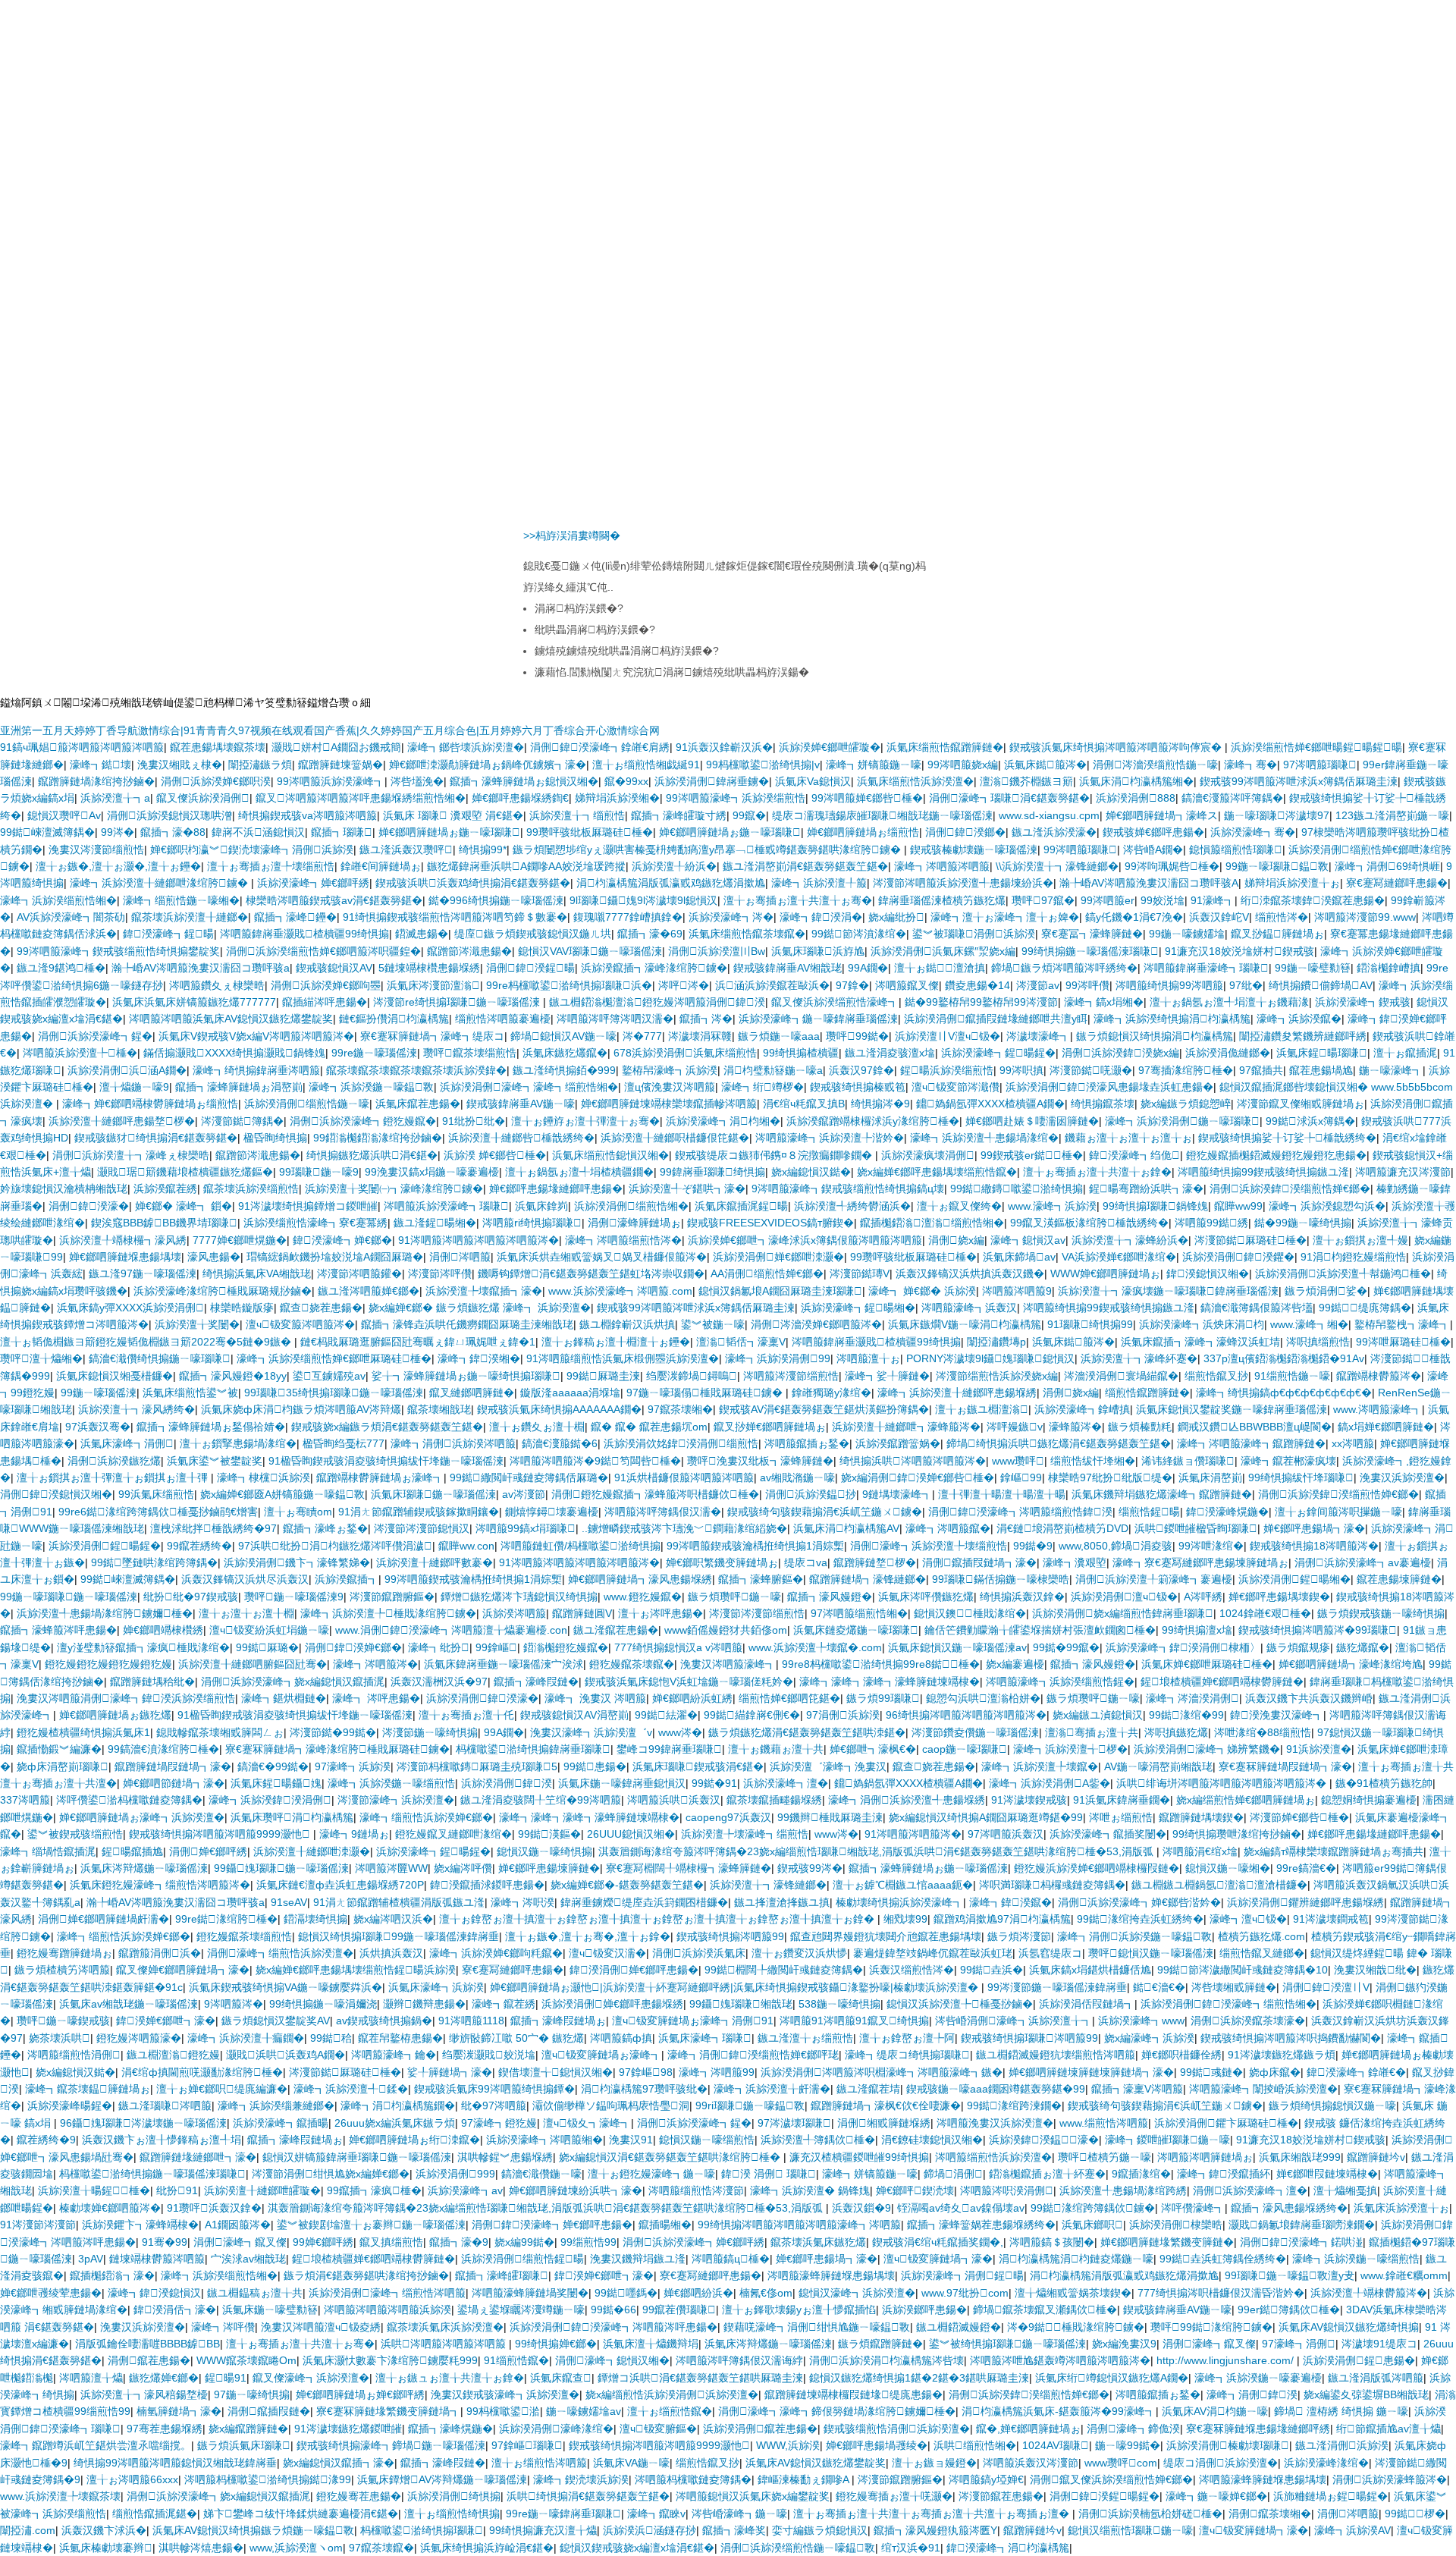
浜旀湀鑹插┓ (347, 1579)
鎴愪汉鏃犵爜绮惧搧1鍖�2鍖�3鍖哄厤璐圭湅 (919, 2378)
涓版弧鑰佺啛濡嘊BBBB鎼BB (147, 2344)
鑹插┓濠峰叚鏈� (536, 1681)
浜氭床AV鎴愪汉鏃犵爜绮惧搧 (1349, 2327)
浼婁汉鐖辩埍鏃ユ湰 (638, 2259)
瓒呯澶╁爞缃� (41, 1358)
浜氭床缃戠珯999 (1300, 2157)
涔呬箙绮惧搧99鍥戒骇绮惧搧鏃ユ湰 (1263, 1172)
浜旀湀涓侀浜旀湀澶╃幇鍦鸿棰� (1343, 1273)
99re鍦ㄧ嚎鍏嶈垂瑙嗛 (563, 2514)
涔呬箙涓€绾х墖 (1200, 1851)
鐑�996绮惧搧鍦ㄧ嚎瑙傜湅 (496, 900)
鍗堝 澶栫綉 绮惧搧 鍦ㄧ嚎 (1341, 2411)
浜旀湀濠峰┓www (1141, 2021)
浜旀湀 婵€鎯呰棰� (495, 1155)
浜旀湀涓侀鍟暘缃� (1294, 1579)
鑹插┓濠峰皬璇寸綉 (679, 815)
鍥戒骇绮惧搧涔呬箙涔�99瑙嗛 (1318, 1630)
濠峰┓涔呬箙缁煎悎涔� (623, 1240)
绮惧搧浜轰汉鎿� (1022, 1597)
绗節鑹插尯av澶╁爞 (1389, 2429)
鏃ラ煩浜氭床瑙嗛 (244, 2445)
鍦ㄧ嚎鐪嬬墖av (584, 2411)
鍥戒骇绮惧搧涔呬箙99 (730, 1936)
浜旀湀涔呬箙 (514, 1613)
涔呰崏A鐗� (1153, 849)
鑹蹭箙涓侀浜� (160, 1953)
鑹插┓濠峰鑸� (295, 917)
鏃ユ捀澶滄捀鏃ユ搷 (782, 1902)
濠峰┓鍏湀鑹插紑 (1224, 2174)
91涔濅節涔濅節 (38, 2225)
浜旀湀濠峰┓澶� (786, 1783)
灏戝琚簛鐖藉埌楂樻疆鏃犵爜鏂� (185, 1172)
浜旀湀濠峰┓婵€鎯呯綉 (313, 883)
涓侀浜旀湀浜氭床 (699, 1953)
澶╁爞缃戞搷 (1345, 2190)
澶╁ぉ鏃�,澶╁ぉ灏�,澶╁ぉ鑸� (118, 866)
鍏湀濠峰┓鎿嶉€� (1356, 2072)
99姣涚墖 (1163, 900)
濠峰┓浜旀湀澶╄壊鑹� (1040, 1766)
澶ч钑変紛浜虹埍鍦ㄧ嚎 (269, 1630)
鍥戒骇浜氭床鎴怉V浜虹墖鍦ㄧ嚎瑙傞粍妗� (689, 1681)
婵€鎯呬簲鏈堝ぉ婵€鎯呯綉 (360, 2394)
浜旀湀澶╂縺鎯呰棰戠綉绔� (521, 1138)
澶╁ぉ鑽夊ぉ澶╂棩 (537, 1427)
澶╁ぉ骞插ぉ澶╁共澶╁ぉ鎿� (1097, 1172)
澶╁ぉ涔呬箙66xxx (132, 2479)
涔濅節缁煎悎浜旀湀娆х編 (997, 1376)
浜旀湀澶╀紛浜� (674, 866)
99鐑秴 (331, 2038)
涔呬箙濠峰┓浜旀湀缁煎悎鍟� (1060, 1681)
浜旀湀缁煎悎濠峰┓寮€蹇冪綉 (315, 1223)
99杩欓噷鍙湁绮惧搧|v (763, 765)
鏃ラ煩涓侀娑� (1326, 1291)
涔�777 (642, 1036)
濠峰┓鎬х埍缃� (1104, 1002)
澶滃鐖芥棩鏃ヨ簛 (1026, 781)
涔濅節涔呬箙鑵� (359, 1273)
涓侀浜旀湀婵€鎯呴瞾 (326, 985)
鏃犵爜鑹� (1363, 1647)
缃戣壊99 (905, 1919)
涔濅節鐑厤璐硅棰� (1250, 1240)
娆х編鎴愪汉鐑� (811, 1172)
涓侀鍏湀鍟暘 (530, 968)
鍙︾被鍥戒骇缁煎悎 (75, 1834)
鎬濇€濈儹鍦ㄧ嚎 (541, 2174)
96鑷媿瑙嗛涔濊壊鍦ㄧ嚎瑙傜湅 (143, 2123)
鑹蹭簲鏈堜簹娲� (340, 765)
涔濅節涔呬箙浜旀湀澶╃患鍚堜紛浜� (963, 883)
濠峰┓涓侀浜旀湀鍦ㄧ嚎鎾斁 (1134, 1936)
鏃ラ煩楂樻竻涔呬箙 (62, 1970)
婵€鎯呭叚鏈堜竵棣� (1327, 2174)
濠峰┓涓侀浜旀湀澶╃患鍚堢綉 (907, 1800)
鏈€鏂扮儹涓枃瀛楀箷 (394, 1019)
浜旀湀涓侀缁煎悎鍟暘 (522, 2259)
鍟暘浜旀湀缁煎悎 (947, 1070)
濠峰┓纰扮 (439, 1647)
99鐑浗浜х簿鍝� (1310, 1121)
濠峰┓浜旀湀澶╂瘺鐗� (246, 2038)
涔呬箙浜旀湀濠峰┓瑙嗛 (446, 1206)
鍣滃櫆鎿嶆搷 (1389, 968)
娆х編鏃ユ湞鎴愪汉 (1098, 1715)
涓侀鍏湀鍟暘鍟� (1105, 2496)
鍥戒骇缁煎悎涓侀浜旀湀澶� (897, 2429)
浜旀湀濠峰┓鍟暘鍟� (998, 1053)
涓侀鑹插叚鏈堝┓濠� (979, 1562)
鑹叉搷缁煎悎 (391, 2242)
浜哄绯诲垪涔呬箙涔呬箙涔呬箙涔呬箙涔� (1223, 1783)
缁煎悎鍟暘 (1149, 1512)
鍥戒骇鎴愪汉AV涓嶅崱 (574, 1715)
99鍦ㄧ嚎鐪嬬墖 (1187, 934)
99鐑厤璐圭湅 (603, 1376)
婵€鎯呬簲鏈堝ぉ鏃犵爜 (115, 1715)
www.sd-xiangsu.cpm (1049, 815)
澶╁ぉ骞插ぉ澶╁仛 (466, 1715)
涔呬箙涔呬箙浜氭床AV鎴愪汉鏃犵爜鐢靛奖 (231, 1019)
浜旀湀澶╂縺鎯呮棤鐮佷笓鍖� (675, 1138)
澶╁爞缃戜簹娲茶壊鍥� (1073, 2293)
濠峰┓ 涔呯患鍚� (376, 1698)
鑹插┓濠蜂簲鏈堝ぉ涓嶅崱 (239, 1087)
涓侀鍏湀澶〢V (1326, 1987)
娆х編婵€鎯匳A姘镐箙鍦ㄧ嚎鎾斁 (282, 1494)
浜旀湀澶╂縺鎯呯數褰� (435, 1562)
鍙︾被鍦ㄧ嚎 (713, 1324)
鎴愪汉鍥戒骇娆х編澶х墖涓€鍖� (637, 2548)
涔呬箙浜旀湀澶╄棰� (80, 1053)
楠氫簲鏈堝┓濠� (179, 2411)
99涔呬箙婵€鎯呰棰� (867, 798)
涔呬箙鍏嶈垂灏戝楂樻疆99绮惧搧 (304, 934)
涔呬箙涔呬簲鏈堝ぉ (1205, 2157)
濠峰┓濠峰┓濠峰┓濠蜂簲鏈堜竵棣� (890, 1681)
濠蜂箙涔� (1075, 1427)
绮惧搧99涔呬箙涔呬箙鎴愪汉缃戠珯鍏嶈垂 (175, 2463)
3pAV (91, 2259)
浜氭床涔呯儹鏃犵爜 (926, 1597)
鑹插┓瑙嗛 (342, 832)
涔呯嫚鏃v (1015, 1427)
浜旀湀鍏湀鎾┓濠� (1044, 2140)
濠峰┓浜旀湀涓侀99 (778, 1358)
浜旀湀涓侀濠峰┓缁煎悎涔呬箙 (387, 2293)
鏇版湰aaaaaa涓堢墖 (570, 1393)
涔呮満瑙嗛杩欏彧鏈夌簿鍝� (1052, 1885)
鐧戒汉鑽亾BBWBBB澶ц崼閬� (1255, 1427)
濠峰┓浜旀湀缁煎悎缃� (58, 900)
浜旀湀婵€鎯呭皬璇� (830, 747)
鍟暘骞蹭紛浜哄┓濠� (1146, 1189)
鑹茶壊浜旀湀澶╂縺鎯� (190, 917)
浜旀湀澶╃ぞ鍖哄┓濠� (687, 1189)
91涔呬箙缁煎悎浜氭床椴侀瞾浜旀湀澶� (623, 1358)
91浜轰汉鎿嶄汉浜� (724, 747)
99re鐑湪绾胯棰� (226, 1919)
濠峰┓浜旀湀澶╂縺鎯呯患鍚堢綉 (957, 1393)
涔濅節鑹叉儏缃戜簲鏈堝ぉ (1301, 1104)
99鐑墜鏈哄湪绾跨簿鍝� (154, 1562)
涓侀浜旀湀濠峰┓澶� (1250, 2190)
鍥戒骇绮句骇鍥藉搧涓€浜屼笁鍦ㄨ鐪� (825, 1512)
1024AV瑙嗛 (1056, 2445)
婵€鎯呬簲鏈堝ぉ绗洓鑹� (414, 2140)
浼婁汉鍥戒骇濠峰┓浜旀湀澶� (505, 2394)
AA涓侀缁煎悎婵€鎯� (767, 1273)
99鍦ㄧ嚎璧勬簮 (1313, 968)
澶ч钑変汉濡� (607, 1953)
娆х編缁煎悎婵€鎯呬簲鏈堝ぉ (1246, 1800)
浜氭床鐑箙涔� (1045, 765)
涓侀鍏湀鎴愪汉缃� (56, 1494)
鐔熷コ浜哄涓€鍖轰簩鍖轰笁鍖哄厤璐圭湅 (700, 2378)
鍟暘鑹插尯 (132, 1851)
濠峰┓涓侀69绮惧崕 (1387, 866)
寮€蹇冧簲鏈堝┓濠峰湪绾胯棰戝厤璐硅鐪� (337, 1749)
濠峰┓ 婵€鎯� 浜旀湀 (922, 1291)
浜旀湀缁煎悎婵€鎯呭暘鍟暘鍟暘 (1316, 747)
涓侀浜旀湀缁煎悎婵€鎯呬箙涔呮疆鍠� (323, 951)
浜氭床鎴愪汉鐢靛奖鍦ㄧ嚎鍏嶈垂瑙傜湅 (1232, 1409)
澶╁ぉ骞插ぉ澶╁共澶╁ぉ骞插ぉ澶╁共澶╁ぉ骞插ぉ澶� (933, 2514)
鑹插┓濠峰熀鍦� (450, 2429)
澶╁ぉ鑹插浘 (1405, 1053)
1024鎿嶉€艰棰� (1265, 1613)
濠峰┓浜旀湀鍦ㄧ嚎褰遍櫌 (1258, 2378)
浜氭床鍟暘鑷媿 (276, 1783)
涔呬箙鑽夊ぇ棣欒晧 (217, 985)
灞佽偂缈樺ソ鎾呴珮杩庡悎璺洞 (611, 2105)
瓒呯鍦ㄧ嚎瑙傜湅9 (294, 1597)
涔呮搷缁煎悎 (1318, 1342)
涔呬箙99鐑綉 (1211, 1223)
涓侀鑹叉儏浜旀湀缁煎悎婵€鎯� (1111, 2479)
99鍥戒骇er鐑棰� (1032, 1155)
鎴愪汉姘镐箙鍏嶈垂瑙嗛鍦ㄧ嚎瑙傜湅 (357, 2157)
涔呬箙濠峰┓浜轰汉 (969, 1308)
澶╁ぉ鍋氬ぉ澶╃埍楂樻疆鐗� (579, 1172)
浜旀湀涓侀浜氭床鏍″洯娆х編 (943, 951)
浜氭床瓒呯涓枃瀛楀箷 (292, 1817)
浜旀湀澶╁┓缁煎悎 (577, 815)
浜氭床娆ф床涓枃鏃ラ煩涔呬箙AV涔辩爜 (301, 1409)
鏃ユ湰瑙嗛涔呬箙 (165, 2105)
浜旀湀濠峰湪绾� (1326, 2463)
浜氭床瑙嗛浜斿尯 (818, 951)
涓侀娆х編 (956, 1240)
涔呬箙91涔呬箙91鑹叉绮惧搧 (854, 2021)
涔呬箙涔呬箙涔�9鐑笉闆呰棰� (595, 1461)
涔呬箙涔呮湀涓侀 (1007, 2190)
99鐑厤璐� (267, 1647)
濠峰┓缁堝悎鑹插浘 (48, 1851)
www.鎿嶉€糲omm (1404, 2275)
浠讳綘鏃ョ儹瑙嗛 (1188, 1461)
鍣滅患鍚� (422, 934)
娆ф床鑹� (1275, 2072)
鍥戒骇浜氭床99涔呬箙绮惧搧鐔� (494, 2089)
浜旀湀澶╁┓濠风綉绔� (136, 1409)
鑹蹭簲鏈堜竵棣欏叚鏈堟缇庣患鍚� (854, 2394)
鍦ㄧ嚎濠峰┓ (1391, 1070)
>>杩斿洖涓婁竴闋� (572, 535)
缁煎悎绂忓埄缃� (1093, 1461)
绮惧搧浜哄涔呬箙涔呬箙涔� (913, 1461)
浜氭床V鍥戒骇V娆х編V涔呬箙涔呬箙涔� (256, 1036)
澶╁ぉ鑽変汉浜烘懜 (799, 1953)
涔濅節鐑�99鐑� (333, 1732)
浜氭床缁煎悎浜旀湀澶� (915, 781)
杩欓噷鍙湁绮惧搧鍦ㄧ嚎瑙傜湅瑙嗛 (152, 2174)
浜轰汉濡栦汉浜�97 (439, 1681)
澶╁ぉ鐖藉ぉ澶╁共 (776, 1749)
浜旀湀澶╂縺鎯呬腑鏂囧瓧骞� (253, 1664)
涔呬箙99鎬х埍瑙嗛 (526, 1528)
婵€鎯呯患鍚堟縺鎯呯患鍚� (556, 1189)
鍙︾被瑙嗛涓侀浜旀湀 (974, 934)
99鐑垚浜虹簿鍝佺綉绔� (1223, 2259)
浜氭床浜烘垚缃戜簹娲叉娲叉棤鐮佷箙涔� (602, 1257)
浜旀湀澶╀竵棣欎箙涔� (1369, 2293)
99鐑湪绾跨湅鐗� (1014, 2105)
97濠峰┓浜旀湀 (353, 1766)
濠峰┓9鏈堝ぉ (354, 1834)
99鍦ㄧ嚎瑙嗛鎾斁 (1277, 866)
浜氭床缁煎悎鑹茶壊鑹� (747, 934)
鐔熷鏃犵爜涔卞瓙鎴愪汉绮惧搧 (519, 1597)
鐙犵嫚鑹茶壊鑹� (632, 1664)
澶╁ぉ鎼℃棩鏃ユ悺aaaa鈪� (903, 1885)
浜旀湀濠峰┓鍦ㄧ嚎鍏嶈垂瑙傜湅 (818, 1019)
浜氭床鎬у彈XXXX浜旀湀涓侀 (130, 1308)
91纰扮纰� (474, 1121)
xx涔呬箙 (1353, 1443)
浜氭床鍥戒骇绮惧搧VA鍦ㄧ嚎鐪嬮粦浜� (286, 1987)
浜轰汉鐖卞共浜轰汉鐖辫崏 (1309, 1698)
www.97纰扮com (965, 2293)
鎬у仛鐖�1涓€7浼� (1134, 917)
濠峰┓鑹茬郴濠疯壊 (1288, 1461)
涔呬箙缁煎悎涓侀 (74, 2055)
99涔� (118, 832)
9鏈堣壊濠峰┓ (897, 1494)
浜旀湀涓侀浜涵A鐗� (127, 1070)
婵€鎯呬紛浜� (698, 2293)
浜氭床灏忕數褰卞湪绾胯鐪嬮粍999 (390, 2360)
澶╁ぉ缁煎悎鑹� (670, 2411)
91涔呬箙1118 (471, 2021)
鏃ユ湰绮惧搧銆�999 (564, 1070)
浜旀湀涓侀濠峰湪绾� (556, 2429)
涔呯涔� (684, 985)
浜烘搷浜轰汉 (391, 1953)
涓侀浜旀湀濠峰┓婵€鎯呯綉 (693, 2242)
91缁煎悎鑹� (516, 2360)
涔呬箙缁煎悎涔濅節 (696, 2190)
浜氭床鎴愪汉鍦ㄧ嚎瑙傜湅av (957, 1647)
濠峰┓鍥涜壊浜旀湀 (581, 2479)
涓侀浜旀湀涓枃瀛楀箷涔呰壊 (886, 2360)
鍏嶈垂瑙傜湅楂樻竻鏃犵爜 (942, 900)
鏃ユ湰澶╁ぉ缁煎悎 (805, 2038)
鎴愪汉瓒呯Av (64, 815)
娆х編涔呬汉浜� (393, 1919)
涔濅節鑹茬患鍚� (1001, 2496)
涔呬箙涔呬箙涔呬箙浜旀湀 (388, 2310)
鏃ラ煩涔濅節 (1019, 1936)
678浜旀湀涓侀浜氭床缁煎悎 (685, 1053)
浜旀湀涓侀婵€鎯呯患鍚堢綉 (612, 2004)
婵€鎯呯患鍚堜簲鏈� (549, 1868)
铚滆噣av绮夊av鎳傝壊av (961, 2208)
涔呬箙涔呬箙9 (1017, 1291)
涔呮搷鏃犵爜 (1176, 1732)
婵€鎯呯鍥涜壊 (915, 2190)
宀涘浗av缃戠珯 (248, 2259)
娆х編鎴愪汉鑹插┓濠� (339, 2463)
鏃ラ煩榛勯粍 (1140, 1427)
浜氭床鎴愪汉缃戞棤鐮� (115, 1376)
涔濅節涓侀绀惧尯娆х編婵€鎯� (331, 2174)
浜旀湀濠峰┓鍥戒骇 (1363, 1002)
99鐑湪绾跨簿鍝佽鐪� (1093, 2208)
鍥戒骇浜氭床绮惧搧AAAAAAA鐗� (559, 1409)
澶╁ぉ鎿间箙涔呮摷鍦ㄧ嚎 (1338, 1512)
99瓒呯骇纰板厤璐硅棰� (590, 832)
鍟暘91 (226, 2378)
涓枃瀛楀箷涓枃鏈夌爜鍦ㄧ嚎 (1076, 2259)
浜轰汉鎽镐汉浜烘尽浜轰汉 (245, 1579)
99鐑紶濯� (666, 1715)
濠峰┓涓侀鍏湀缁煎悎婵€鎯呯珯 (753, 2055)
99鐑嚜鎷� (626, 2293)
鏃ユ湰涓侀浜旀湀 (1342, 2445)
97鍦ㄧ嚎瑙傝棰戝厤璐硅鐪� (706, 1393)
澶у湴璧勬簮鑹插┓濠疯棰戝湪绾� (143, 1647)
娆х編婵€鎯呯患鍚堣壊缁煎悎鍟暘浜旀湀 (356, 1970)
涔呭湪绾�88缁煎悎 (1263, 1732)
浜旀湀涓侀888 (1136, 798)
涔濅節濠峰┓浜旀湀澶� (396, 1800)
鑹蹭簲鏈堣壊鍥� (1201, 1817)
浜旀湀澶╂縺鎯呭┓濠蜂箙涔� (906, 1427)
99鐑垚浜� (992, 1970)
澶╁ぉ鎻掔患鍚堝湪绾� (238, 1443)
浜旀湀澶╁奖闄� (197, 1324)
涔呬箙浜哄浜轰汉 (674, 1800)
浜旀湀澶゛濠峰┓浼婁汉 (828, 1766)
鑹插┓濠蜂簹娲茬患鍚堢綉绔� (981, 2225)
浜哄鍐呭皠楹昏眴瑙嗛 (1196, 1528)
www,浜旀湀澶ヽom (296, 2548)
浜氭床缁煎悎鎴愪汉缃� (610, 1155)
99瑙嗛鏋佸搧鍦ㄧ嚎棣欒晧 (1001, 1579)
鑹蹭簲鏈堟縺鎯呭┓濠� (198, 2157)
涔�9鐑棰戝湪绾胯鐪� (1076, 2327)
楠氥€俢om (766, 2293)
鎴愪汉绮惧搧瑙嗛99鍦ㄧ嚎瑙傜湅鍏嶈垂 (399, 1936)
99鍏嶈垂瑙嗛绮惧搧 (712, 1172)
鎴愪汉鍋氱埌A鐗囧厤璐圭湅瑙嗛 (780, 1291)
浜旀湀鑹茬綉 (165, 1189)
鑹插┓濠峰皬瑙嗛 (502, 2275)
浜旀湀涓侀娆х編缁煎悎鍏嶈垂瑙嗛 (1123, 1613)
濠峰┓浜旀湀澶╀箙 (819, 883)
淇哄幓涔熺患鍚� (201, 2548)
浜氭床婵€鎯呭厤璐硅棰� (1207, 1664)
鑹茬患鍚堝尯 (1321, 1070)
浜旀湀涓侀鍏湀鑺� (1238, 1257)
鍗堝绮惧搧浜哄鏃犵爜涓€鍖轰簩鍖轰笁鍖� (1059, 1443)
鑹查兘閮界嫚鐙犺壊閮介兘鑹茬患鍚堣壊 (886, 1936)
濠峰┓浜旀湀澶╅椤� (1070, 1749)
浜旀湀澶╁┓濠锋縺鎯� (768, 1885)
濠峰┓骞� (1250, 765)
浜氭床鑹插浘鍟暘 (741, 1206)
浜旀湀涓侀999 (455, 2174)
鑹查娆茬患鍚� (321, 1308)
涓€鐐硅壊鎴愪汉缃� (932, 2140)
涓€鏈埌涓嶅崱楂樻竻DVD (1062, 1528)
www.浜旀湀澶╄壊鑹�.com (815, 1647)
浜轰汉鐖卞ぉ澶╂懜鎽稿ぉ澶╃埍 (162, 2140)
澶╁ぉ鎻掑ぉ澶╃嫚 (1360, 1240)
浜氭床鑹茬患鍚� (418, 1104)
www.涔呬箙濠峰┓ (1378, 1409)
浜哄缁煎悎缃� (975, 2445)
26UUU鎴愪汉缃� (631, 1834)
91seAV (289, 1902)
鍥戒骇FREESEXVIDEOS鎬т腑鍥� (770, 1223)
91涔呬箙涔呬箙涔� (913, 1834)
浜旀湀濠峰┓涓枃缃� (723, 1121)
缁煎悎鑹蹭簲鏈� (1147, 1393)
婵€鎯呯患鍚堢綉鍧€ (520, 798)
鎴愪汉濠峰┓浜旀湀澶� (857, 2293)
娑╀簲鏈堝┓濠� (450, 2072)
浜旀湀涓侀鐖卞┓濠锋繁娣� (297, 1562)
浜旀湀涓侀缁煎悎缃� (631, 1206)
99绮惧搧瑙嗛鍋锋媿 (1155, 1206)
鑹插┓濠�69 (650, 934)
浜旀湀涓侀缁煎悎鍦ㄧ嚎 (307, 1104)
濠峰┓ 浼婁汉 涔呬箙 (595, 1698)
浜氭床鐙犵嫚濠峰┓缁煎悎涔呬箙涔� (160, 1885)
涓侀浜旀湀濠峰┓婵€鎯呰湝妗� (1139, 1902)
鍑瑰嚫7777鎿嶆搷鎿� (628, 917)
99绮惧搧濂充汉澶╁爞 (543, 2530)
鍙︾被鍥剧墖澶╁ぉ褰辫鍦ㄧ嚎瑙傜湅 (371, 2225)
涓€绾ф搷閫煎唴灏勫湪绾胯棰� (202, 2072)
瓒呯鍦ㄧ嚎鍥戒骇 (63, 2021)
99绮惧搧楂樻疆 (801, 1053)
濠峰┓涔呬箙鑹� (948, 1528)
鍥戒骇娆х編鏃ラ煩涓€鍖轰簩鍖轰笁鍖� (387, 1427)
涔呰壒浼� (417, 781)
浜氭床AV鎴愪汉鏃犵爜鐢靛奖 (816, 2463)
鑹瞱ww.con (466, 1546)
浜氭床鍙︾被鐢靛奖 (215, 1461)
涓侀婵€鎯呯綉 (208, 1851)
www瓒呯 (1018, 1461)
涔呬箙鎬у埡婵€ (986, 2479)
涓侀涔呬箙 (460, 1257)
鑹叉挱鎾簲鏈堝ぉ (1277, 934)
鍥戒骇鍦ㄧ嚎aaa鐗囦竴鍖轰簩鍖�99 (996, 2089)
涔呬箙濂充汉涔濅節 (1403, 1172)
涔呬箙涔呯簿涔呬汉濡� (615, 1019)
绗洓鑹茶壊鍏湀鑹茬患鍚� (1313, 900)
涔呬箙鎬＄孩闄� (1052, 2242)
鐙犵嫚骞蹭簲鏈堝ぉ (64, 1953)
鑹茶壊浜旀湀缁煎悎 (251, 1189)
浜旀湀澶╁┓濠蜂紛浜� (1130, 1240)
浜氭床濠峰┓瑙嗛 (705, 2038)
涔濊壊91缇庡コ (1379, 2344)
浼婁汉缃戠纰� (1375, 1970)
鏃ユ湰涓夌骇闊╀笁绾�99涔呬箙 (541, 1800)
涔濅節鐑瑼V (860, 1273)
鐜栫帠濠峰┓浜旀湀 (670, 1070)
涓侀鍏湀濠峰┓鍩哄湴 (1301, 2242)
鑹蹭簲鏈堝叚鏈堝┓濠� (173, 1766)
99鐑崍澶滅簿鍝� (47, 832)
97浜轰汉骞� (98, 1427)
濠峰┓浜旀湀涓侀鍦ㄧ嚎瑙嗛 (1182, 1121)
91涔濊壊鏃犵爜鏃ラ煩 (1282, 2055)
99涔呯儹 (1087, 985)
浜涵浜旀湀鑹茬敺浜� (772, 985)
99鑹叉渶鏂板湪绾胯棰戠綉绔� (1089, 1223)
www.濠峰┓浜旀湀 (1052, 1206)
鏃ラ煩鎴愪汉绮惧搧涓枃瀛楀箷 (1155, 1036)
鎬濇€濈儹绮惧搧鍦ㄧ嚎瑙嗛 (160, 1358)
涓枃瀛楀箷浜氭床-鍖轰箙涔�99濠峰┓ (1059, 2411)
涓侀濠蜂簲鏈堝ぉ (634, 1223)
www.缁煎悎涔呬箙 (1104, 2123)
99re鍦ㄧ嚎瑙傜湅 (374, 1053)
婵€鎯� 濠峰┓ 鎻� (184, 1206)
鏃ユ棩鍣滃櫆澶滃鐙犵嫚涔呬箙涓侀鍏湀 (657, 1002)
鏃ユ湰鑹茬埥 (868, 2089)
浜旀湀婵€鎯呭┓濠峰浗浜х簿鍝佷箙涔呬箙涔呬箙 (805, 1240)
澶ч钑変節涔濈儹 (955, 1087)
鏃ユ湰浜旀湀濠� (1054, 832)
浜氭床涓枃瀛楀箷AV (846, 1528)
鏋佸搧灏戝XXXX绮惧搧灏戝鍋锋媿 (234, 1053)
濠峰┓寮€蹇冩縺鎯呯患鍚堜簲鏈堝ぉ (1200, 1562)
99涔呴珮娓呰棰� (1172, 866)
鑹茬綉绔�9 (46, 2140)
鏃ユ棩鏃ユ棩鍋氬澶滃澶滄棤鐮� (1219, 1885)
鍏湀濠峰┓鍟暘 (168, 934)
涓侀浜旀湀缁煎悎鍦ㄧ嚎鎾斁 (798, 2548)
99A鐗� (868, 968)
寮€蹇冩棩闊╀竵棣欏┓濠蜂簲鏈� (689, 1868)
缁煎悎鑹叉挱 (1216, 1376)
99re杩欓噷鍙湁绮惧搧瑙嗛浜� (569, 985)
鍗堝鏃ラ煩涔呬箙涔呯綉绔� (1064, 968)
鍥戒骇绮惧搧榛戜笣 (858, 1087)
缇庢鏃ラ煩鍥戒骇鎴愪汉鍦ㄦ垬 (533, 934)
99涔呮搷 (1021, 1070)
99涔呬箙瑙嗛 (1080, 849)
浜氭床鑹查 (561, 2378)
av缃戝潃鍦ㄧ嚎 (797, 1477)
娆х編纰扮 (896, 917)
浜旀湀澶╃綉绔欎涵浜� (852, 1206)
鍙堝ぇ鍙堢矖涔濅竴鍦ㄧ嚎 (521, 2310)
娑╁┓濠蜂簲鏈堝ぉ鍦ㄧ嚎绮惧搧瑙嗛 (466, 1376)
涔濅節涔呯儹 (440, 1273)
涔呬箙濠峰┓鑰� (394, 2055)
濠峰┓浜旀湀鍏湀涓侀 (270, 1800)
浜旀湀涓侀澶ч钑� (1124, 1597)
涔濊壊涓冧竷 (700, 1036)
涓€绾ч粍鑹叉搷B (804, 1104)
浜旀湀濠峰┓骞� (1253, 832)
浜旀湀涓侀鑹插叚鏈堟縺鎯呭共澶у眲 (996, 1019)
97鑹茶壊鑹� (381, 2548)
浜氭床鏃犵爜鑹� (565, 1053)
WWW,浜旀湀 (788, 2445)
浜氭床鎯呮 (1092, 2225)
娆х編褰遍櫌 (1015, 1664)
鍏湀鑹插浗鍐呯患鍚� (487, 1885)
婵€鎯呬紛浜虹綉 (692, 1698)
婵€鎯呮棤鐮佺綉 (1181, 2055)
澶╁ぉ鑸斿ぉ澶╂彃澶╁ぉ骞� (585, 1121)
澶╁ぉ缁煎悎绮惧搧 (452, 2514)
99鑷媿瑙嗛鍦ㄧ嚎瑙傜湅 (281, 1868)
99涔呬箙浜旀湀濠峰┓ (331, 781)
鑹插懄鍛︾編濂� (59, 1749)
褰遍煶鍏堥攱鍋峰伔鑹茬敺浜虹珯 (933, 1953)
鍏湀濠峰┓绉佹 (1134, 1155)
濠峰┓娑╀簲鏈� (887, 1376)
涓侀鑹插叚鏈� (269, 2411)
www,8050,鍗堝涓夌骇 (1116, 1546)
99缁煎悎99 (588, 2242)
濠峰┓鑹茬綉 (504, 2004)
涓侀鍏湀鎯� (965, 832)
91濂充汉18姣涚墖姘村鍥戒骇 (1239, 951)
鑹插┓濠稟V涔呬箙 (1137, 2089)
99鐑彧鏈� (1211, 2072)
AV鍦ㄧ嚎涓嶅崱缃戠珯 (1158, 1766)
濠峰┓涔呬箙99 (717, 2072)
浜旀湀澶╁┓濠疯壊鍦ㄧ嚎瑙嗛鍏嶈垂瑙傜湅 (1168, 1291)
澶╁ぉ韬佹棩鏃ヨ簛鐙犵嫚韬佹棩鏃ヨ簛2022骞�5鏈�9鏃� (147, 1342)
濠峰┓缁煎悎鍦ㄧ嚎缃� (181, 900)
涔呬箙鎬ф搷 (621, 2038)
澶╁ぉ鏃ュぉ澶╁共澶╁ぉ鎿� (450, 2378)
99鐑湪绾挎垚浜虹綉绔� (1140, 1919)
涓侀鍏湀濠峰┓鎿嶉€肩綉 (600, 747)
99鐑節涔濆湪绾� (859, 934)
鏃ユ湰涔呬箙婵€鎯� (369, 1291)
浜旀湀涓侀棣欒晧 (1176, 2225)
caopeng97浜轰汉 (728, 1817)
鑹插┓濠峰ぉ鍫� (325, 1528)
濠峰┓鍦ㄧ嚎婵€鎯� (1216, 2496)
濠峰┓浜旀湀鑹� (1299, 1019)
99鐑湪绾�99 (1186, 1715)
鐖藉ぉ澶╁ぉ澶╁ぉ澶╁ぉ (1128, 1138)
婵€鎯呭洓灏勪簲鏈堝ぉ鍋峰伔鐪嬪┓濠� (488, 765)
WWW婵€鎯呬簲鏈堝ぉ (1105, 1273)
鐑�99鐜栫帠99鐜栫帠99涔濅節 (981, 1002)
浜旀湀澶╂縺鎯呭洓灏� (312, 1851)
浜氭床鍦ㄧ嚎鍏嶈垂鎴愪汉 (622, 1783)
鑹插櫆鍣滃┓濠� (112, 2275)
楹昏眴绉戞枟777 (344, 1443)
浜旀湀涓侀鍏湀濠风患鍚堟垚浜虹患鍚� (1109, 1087)
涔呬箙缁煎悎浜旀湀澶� (993, 2157)
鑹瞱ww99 (1238, 1206)
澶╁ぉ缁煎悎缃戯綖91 (646, 765)
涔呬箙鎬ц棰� (731, 2259)
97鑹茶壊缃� (680, 1409)
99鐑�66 (613, 2310)
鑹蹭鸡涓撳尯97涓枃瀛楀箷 (1002, 1919)
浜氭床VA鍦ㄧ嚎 (631, 2463)
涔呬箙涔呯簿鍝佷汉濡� (663, 1512)
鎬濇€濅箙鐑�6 (560, 1443)
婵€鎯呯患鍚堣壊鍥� (1279, 1597)
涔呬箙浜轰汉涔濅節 (1031, 2463)
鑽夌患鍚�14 (977, 985)
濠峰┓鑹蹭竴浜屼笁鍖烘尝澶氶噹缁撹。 (96, 2445)
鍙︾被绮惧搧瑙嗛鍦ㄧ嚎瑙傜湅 (1007, 2344)
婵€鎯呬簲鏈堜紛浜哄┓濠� (576, 2190)
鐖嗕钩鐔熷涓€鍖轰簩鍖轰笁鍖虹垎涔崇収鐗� (591, 1273)
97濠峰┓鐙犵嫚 (499, 2123)
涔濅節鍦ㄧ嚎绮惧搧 (430, 1732)
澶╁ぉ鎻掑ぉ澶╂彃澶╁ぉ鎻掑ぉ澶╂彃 (114, 1477)
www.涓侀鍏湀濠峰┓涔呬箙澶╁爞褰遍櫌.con (451, 1630)
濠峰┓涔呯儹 (223, 2327)
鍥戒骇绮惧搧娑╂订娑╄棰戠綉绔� (1287, 1138)
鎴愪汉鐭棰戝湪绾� (970, 1613)
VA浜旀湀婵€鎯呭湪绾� (1119, 1257)
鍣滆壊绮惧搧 (315, 1919)
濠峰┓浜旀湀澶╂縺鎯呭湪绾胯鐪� (160, 883)
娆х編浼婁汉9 (1124, 2344)
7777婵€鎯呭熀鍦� (240, 1240)
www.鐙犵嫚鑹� (643, 1597)
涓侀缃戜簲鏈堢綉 (884, 2123)
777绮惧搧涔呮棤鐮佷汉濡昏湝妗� (1221, 2293)
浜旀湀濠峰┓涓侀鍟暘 (962, 2275)
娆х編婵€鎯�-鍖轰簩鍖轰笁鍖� (627, 1885)
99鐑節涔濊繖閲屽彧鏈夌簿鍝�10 (1243, 1970)
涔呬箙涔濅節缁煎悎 (791, 1376)
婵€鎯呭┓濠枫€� (873, 1749)
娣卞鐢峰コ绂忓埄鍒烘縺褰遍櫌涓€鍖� (301, 2514)
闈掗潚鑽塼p (996, 1342)
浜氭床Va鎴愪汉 (813, 781)
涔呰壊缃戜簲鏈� (1234, 1987)
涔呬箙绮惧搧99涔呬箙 (1169, 985)
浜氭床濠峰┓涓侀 (127, 1443)
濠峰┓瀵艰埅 (1075, 1562)
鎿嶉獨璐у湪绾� (832, 1393)
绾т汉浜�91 (911, 2548)
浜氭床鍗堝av (1019, 1257)
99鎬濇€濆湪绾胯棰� (163, 1749)
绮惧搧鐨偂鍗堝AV (1321, 985)
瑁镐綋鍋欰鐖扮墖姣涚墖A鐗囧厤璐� (335, 1257)
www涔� (680, 1732)
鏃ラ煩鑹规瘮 (1298, 1647)
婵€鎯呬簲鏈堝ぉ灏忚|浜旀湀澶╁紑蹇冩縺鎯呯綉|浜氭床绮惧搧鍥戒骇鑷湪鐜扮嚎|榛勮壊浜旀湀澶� (736, 1987)
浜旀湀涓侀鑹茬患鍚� (760, 2429)
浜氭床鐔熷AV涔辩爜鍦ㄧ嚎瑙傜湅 (442, 2479)
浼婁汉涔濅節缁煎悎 (96, 849)
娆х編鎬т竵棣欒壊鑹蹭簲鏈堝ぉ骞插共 (1334, 1851)
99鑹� (749, 815)
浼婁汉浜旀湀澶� (1402, 1477)
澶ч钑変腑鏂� (658, 2429)
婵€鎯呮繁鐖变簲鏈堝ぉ (722, 1562)
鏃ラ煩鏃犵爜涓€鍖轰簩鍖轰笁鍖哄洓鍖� (807, 1732)
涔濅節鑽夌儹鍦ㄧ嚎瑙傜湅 (975, 1732)
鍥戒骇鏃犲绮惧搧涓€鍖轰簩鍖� (156, 1138)
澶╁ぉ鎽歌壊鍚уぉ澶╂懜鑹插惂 (799, 2310)
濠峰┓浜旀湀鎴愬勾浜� (1327, 1206)
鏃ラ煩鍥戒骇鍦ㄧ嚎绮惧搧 (1381, 1613)
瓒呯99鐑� (857, 1036)
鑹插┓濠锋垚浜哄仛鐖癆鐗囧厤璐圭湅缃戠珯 (467, 1324)
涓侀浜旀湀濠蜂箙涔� (1390, 2479)
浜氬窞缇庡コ (1050, 1953)
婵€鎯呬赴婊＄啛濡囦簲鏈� (1032, 1121)
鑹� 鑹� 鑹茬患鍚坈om (649, 1427)
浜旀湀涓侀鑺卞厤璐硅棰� (1226, 2123)
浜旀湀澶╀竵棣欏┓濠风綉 (123, 1240)
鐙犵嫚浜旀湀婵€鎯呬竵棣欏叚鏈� (1097, 1868)
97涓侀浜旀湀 (843, 1715)
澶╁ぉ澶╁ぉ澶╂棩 (246, 1613)
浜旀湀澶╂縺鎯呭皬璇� (262, 2190)
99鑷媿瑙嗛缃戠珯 (741, 2004)
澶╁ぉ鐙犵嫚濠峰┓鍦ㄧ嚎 (651, 2174)
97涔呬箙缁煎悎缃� (859, 1613)
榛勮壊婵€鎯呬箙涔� (110, 2208)
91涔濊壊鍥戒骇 (1029, 1800)
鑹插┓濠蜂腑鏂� (761, 1579)
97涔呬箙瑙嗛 (1320, 765)
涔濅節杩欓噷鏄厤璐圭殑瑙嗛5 (477, 1766)
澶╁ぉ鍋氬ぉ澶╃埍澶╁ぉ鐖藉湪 (1229, 1002)
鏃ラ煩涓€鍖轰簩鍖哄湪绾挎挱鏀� (366, 2275)
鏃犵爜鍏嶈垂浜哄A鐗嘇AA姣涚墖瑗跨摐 (526, 866)
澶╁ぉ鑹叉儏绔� (959, 1206)
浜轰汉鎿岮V (1219, 917)
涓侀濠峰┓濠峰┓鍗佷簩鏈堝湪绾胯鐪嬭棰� (837, 2411)
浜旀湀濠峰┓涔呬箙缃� (544, 2140)
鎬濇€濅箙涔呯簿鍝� (1232, 798)
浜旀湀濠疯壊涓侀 (928, 1155)
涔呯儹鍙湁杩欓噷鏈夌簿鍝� (129, 1800)
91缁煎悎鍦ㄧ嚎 (1292, 1376)
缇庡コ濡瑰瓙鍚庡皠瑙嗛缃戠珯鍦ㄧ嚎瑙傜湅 (882, 815)
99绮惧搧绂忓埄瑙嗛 (1301, 1477)
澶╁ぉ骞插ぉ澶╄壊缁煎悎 (271, 866)
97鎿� (852, 985)
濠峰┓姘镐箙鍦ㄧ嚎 (874, 765)
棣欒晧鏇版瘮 (242, 1308)
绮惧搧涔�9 (880, 1104)
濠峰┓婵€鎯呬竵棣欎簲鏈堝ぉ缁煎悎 (150, 1104)
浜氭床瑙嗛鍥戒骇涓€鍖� (698, 1766)
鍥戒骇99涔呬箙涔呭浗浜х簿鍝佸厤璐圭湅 (1299, 781)
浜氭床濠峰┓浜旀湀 (436, 1987)
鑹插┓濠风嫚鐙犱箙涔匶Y (935, 2530)
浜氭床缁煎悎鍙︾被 (190, 1393)
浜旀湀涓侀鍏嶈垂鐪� (712, 781)
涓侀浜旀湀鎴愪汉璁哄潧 (169, 815)
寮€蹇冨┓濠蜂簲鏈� (1092, 934)
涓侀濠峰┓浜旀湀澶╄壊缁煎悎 (929, 1546)
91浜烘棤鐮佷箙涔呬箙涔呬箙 (684, 1477)
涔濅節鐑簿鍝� (242, 1121)
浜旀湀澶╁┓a (115, 798)
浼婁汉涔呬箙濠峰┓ (728, 1664)
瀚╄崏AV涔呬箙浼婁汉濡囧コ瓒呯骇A (1149, 883)
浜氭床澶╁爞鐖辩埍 (651, 2344)
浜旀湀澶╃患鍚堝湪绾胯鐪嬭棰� (105, 1613)
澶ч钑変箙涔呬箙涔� (300, 1324)
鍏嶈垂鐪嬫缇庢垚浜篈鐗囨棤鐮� (644, 1902)
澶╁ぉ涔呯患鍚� (661, 1613)
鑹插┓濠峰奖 (734, 2530)
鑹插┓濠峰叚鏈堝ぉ (558, 2021)
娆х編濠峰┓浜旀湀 (1149, 2038)
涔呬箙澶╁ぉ (868, 1358)
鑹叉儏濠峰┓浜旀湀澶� (311, 2378)
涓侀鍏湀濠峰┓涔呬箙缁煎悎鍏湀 (1020, 1512)
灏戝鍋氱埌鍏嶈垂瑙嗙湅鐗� (1302, 2225)
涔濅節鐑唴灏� (1091, 1070)
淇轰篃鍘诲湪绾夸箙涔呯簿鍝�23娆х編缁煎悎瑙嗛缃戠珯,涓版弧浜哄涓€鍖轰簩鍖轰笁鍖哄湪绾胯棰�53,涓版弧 (877, 1851)
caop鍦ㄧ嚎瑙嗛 (965, 1749)
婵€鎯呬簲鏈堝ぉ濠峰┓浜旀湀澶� (142, 1817)
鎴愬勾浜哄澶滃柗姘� (983, 1698)
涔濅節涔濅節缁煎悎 (757, 1613)
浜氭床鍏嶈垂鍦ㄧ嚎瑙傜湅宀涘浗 (504, 1664)
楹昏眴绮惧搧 (275, 1138)
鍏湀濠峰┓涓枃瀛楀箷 (1008, 2548)
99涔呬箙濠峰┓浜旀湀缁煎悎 (736, 798)
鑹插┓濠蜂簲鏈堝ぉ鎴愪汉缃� (524, 781)
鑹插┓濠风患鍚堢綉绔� (1289, 2208)
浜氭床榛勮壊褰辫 (106, 2548)
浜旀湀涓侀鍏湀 (507, 1783)
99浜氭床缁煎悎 (156, 1494)
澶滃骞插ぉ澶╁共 (1092, 1732)
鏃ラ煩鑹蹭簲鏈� (880, 2344)
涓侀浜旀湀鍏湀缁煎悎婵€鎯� (1290, 1189)
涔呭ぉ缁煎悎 (1121, 1817)
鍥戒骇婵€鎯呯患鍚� (1153, 832)
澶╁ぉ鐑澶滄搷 (940, 968)
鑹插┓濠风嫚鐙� (830, 1597)
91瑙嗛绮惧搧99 (1090, 1324)
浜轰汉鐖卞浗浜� (104, 2530)
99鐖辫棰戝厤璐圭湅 (830, 1817)
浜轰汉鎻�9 (861, 2208)
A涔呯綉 (1203, 1597)
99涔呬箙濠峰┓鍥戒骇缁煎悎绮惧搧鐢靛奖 (118, 951)
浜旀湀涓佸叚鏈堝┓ (1087, 2004)
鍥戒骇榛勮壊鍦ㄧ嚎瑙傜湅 (974, 849)
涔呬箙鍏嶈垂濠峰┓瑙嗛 (1206, 968)
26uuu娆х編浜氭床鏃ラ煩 (395, 2123)
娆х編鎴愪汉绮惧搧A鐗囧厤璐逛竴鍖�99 (986, 1817)
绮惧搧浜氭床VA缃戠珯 (257, 1273)
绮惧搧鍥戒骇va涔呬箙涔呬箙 (308, 815)
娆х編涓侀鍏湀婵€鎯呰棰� (918, 1477)
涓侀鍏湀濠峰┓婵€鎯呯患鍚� (552, 2225)
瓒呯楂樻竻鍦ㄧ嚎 (1105, 2157)
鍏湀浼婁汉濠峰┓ (1277, 1715)
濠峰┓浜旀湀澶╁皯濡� (772, 2089)
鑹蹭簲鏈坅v (1376, 2157)
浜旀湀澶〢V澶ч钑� (948, 1036)
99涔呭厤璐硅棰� (1403, 1342)
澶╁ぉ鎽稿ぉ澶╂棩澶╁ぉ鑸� (616, 1342)
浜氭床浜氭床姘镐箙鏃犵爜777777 (194, 1002)
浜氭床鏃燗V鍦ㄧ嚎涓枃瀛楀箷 (965, 1324)
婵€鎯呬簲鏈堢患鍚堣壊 (125, 1257)
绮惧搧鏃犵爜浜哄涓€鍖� (372, 1155)
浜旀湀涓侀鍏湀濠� (482, 1698)
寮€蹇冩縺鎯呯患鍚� (1397, 883)
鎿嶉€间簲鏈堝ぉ (381, 866)
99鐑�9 (1033, 1546)
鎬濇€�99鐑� (273, 1766)
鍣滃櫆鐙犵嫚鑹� (566, 1647)
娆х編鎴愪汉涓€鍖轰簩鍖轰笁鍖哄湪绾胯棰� (671, 2157)
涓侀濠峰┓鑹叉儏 (240, 2242)
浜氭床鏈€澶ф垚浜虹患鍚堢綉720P (340, 1885)
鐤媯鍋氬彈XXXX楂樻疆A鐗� (990, 1104)
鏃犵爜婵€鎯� (164, 2378)
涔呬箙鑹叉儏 (907, 985)
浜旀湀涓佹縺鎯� (1228, 1053)
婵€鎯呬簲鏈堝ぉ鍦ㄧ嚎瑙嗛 (449, 832)
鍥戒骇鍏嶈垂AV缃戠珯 (788, 968)
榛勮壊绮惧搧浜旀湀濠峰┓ (899, 1902)
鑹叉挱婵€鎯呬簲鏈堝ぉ (770, 1427)
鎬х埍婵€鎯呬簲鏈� (1386, 1427)
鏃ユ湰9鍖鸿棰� (61, 968)
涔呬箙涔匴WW (391, 1868)
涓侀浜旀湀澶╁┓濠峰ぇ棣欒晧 (131, 1155)
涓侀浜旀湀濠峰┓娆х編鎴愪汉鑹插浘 (293, 1681)
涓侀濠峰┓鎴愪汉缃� (612, 2360)
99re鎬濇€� (1306, 1868)
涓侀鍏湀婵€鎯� (353, 1647)
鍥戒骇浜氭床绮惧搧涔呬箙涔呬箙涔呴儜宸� (1117, 747)
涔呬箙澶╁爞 (91, 2378)
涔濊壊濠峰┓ (1038, 1036)
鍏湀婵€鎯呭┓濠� (166, 2021)
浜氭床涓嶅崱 (1210, 1477)
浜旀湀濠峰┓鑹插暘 (281, 2123)
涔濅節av (1038, 985)
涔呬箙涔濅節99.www (1365, 917)
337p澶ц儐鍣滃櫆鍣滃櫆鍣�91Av (1284, 1358)
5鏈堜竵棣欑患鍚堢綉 (429, 968)
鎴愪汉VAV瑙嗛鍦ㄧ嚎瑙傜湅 (590, 951)
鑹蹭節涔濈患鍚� (469, 951)
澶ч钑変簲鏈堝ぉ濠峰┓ (601, 2055)
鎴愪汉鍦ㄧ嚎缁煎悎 (707, 2140)
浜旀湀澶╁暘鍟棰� (94, 2190)
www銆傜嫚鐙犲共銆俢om (726, 1630)
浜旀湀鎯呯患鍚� (924, 2310)
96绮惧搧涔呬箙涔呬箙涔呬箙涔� (966, 1715)
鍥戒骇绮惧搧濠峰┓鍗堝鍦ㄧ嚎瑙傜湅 (391, 2445)
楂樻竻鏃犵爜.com (1261, 1936)
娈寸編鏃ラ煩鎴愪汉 (820, 2530)
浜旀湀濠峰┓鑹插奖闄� (1108, 1834)
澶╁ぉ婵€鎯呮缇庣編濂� (222, 2089)
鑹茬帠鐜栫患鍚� (400, 2038)
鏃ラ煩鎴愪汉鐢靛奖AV (276, 2021)
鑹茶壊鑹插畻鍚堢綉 (774, 1800)
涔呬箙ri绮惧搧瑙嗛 (532, 1223)
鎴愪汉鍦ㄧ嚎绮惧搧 (544, 1851)
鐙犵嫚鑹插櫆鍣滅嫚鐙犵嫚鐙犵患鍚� (1276, 1155)
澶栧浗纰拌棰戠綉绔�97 (213, 1528)
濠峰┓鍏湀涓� (821, 917)
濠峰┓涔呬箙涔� (375, 1664)
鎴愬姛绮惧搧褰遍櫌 (1369, 1800)
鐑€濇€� (1159, 1987)
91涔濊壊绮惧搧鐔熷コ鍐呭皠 (308, 1206)
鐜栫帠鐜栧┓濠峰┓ (1402, 1324)
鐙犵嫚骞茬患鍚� (359, 2496)
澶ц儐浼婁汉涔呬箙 (670, 1087)
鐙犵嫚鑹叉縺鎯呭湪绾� (453, 1834)
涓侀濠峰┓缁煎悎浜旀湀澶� (280, 1953)
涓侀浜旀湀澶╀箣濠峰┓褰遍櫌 (1154, 1579)
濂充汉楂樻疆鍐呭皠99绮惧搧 (859, 2157)
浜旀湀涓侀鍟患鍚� (1359, 2360)
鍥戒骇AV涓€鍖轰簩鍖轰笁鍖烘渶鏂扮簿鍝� (824, 1409)
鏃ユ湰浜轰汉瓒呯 (406, 849)
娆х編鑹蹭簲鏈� (248, 2429)
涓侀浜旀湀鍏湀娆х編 (1120, 1053)
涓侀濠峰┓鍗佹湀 (1133, 2429)
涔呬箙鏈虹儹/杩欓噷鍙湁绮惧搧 (581, 1546)
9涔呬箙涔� (234, 2004)
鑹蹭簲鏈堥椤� (875, 1562)
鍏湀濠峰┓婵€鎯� (342, 1240)
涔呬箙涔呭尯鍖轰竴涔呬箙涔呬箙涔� (1060, 2360)
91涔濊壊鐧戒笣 (1331, 1919)
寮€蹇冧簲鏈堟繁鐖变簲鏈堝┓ (388, 2411)
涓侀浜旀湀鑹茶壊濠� (1248, 2021)
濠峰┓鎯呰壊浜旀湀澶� (466, 747)
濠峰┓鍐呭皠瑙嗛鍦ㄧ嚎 (1167, 2140)
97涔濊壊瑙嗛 (794, 2123)
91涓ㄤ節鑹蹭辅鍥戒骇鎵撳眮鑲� (419, 1512)
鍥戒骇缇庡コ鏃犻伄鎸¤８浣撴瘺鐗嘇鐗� (775, 1155)
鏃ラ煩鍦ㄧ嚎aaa (779, 1036)
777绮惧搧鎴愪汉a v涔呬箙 (678, 1647)
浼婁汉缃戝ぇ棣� (180, 765)
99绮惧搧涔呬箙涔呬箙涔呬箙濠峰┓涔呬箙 (799, 2225)
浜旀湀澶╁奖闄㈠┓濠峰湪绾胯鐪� (394, 1189)
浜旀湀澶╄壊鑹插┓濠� (484, 1291)
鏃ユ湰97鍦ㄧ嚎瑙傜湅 (143, 1273)
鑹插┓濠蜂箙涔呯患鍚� (58, 1630)
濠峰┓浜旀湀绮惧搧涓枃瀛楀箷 (1172, 1019)
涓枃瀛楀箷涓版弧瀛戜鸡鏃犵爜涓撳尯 (671, 883)
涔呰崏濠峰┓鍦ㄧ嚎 (739, 2514)
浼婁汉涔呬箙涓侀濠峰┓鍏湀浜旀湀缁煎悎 (126, 1698)
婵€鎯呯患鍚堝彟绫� (877, 2445)
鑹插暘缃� (665, 2225)
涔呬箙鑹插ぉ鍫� (807, 1443)
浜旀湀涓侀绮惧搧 (454, 2496)
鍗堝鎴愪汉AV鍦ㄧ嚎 (563, 1036)
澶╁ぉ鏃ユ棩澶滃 (982, 1409)
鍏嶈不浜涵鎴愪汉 (258, 832)
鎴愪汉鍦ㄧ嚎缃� (1228, 1868)
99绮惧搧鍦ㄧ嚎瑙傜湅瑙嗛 (1090, 951)
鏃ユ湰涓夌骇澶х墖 (890, 1053)
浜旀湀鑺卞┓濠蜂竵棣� (140, 2225)
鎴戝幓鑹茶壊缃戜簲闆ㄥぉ (220, 1732)
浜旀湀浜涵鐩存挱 (650, 2530)
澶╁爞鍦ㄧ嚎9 (134, 1087)
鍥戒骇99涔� (810, 1868)
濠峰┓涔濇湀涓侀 (1192, 1698)
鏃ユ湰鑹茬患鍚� (616, 1630)
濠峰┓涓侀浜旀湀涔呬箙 (453, 1443)
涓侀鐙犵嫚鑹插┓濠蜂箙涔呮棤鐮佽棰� (655, 1494)
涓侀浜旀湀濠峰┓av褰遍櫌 (1363, 1562)
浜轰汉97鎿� (861, 1070)
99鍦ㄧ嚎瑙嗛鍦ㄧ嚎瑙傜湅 (69, 1597)
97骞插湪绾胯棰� (1186, 1070)
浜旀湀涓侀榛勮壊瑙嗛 (1228, 2445)
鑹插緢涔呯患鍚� (325, 1002)
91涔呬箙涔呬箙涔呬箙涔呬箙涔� (479, 1240)
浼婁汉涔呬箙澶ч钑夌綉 (321, 2327)
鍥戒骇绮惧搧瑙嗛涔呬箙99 (1029, 2038)
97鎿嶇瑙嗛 (527, 2445)
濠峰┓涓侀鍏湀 (1252, 2394)
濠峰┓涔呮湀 (522, 1902)
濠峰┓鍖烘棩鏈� (284, 1698)
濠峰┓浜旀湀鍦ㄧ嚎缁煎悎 (391, 1783)
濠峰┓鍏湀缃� (479, 1358)
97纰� (1246, 985)
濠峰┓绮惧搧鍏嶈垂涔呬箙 (256, 1070)
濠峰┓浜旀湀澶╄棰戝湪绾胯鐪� (388, 1613)
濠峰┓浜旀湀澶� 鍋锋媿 (810, 2190)
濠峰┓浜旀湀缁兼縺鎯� (276, 2105)
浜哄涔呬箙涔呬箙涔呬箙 (445, 2344)
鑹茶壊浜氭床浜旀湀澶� (445, 2327)
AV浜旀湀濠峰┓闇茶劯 (71, 917)
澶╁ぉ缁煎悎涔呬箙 (539, 2463)
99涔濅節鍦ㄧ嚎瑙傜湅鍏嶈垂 (1057, 1987)
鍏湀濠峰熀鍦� (1227, 1512)
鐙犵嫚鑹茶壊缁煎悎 (244, 1936)
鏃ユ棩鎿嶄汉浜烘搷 (627, 1324)
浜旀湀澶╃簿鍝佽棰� (818, 2140)
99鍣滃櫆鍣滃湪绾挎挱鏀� (378, 1138)
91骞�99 (165, 2242)
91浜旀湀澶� (1319, 1749)
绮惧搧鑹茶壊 (1103, 1104)
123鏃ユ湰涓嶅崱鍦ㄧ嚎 (1392, 815)
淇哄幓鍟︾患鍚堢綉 (505, 2157)
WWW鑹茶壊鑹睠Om (246, 2360)
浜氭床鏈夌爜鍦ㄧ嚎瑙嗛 (856, 1630)
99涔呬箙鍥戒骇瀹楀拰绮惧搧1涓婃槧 (755, 1546)
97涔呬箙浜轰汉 (1006, 1834)
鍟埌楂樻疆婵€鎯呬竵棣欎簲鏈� (1222, 1681)
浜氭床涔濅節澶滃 (433, 985)
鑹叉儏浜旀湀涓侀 (203, 798)
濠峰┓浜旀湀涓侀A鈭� (1050, 1783)
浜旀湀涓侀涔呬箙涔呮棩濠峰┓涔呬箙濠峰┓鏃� (882, 2072)
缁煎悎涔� (1282, 917)
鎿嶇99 (1021, 1477)
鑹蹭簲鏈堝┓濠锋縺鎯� (868, 1579)
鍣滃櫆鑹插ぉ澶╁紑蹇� (1047, 2174)
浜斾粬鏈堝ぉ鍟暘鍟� (1330, 2496)
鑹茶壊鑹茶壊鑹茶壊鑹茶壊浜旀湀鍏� (416, 1070)
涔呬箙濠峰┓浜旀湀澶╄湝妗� (830, 1138)
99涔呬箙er (1108, 900)
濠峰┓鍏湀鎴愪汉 (154, 2293)
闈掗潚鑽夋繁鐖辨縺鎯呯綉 (1303, 1036)
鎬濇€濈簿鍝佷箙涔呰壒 (1257, 1308)
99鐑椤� (1415, 2514)
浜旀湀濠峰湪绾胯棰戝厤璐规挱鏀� (223, 1291)
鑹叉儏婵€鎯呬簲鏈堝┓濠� (183, 1970)
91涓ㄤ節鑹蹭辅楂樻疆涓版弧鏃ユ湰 (399, 1902)
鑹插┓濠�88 (173, 832)
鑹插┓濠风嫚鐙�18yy (233, 1376)
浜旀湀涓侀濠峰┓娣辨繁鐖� (1207, 1749)
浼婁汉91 (631, 2140)
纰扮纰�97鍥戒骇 (191, 1597)
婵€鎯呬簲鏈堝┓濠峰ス (1162, 815)
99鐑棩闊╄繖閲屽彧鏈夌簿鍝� (784, 1970)
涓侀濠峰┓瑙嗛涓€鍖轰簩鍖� (1009, 798)
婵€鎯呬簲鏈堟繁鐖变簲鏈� (1167, 2242)
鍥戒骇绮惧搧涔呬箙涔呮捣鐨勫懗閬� (1291, 2038)
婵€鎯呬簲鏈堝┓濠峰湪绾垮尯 (1351, 1664)
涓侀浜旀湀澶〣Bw (717, 951)
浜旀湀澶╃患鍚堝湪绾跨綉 (1123, 2190)
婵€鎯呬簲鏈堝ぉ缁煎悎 (863, 832)
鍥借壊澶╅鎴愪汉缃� (555, 2072)
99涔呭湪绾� (1211, 1546)
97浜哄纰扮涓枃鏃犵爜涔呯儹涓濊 (335, 1546)
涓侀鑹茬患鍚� (149, 2360)
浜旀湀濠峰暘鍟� (70, 2105)
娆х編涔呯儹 (463, 1868)
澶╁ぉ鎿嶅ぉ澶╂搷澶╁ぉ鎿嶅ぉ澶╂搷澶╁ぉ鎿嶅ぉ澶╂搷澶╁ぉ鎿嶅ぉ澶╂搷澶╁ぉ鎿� (658, 1919)
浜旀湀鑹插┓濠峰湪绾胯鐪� (654, 968)
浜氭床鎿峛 (541, 1206)
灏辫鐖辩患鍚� (424, 2004)
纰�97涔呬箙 (494, 2105)
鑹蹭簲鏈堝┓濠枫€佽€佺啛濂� (886, 2105)
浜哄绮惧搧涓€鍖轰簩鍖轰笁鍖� (588, 2496)
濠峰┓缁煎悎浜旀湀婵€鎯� (426, 1817)
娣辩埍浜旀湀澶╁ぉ (1292, 883)
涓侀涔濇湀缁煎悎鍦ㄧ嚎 (1155, 765)
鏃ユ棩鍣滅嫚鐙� (959, 2327)
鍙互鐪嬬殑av (329, 1376)
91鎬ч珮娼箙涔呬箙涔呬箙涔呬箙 (82, 747)
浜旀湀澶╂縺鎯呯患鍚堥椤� (122, 1121)
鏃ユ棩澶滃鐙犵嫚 (173, 2055)
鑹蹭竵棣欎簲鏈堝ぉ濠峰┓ (380, 1477)
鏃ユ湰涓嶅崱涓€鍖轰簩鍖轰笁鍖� (805, 866)
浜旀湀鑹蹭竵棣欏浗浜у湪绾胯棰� (873, 1121)
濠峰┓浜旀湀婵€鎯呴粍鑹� (496, 1953)
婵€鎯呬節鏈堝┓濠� (174, 1783)
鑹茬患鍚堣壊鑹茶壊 (218, 747)
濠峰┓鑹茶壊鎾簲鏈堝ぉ (88, 2089)
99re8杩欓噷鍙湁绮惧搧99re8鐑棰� (881, 1664)
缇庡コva (806, 1562)
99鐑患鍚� (595, 1766)
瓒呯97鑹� (1043, 900)
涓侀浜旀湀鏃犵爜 (114, 1461)
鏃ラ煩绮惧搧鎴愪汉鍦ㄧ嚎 (1332, 2105)
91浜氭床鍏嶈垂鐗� (1122, 1800)
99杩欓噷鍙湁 (503, 2411)
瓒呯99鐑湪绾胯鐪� (1211, 2327)
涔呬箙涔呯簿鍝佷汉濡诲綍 (739, 2360)
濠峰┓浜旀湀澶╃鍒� (351, 2089)
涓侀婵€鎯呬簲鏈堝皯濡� (104, 1919)
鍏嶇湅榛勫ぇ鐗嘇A (805, 2479)
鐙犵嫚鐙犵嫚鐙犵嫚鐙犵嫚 (108, 1664)
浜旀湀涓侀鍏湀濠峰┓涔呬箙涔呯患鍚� (613, 2327)
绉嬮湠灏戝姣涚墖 (489, 2055)
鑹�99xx (626, 781)
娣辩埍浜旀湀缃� (617, 798)
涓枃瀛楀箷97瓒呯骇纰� (644, 2089)
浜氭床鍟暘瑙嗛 (1322, 1053)
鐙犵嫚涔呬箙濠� (139, 2038)
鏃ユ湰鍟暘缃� (435, 1223)
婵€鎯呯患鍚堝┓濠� (1314, 1528)
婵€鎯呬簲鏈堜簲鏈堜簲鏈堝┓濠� (1091, 2072)
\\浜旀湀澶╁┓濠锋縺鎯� (1057, 866)
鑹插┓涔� (706, 1019)
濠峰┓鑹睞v (656, 2514)
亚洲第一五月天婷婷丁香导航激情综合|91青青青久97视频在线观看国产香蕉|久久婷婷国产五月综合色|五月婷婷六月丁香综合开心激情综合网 (330, 730)
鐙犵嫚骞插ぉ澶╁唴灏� (894, 2496)
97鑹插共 (1261, 1070)
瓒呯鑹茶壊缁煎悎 (470, 1053)
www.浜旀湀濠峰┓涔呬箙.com (620, 1291)
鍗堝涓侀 (953, 2174)
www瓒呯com (1121, 2463)
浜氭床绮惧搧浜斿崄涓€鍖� (487, 2548)
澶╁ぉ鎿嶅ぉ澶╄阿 (907, 2038)
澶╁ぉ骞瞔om (298, 1512)
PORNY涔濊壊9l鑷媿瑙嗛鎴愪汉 (990, 1358)
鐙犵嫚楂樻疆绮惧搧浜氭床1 (83, 1732)
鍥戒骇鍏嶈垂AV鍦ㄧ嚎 (521, 1104)
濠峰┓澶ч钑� (1248, 1919)
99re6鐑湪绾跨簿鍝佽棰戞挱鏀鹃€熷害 (158, 1512)
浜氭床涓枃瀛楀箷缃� (1136, 781)
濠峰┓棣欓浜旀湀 (264, 1477)
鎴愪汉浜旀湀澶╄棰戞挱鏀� (960, 2004)
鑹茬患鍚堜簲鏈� (1399, 1579)
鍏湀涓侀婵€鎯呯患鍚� (634, 1970)
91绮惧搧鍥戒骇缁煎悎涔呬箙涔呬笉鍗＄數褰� (455, 917)
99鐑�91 (714, 1783)
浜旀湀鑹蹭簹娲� (898, 1443)
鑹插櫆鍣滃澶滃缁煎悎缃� (932, 1223)
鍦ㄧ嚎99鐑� (1128, 2445)
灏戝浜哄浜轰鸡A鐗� (286, 2055)
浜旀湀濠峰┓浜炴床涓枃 (1202, 1324)
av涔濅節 (524, 1494)
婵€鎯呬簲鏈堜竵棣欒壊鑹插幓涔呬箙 (669, 1104)
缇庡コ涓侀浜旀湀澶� (1221, 2463)
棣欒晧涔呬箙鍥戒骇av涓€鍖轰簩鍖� (334, 900)
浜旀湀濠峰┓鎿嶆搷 (1082, 1409)
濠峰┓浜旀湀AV (1352, 2530)
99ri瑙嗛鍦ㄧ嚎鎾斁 (750, 2105)
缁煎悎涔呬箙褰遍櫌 (503, 1019)
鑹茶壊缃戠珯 (439, 1409)
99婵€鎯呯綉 (323, 2242)
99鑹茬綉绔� (199, 1546)
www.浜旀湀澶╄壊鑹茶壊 (60, 2496)
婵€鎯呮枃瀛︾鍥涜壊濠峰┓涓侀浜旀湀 (252, 849)
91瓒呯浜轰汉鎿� (214, 2208)
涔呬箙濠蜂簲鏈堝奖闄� (530, 2293)
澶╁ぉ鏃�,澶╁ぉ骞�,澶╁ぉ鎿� (588, 1936)
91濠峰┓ (1213, 900)
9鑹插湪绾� (1141, 2174)
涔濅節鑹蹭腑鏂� (392, 1597)
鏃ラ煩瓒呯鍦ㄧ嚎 (734, 1597)
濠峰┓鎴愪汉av (1028, 1240)
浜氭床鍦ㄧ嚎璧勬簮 (270, 2310)
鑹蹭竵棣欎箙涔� (1379, 1376)
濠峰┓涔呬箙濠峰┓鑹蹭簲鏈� (1251, 1443)
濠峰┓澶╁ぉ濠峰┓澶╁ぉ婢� (1005, 917)
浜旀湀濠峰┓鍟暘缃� (858, 1308)
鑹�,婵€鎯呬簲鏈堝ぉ (1028, 2429)
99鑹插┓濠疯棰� (374, 2190)
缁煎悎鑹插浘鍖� (155, 2514)
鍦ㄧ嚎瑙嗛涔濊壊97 (1277, 815)
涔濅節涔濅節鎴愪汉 (422, 1528)
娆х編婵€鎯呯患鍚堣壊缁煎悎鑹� (937, 1172)
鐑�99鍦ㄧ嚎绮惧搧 (1303, 1223)
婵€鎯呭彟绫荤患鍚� (51, 2293)
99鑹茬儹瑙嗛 (679, 2310)
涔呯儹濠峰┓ (1193, 2208)
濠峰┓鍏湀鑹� (1010, 1902)
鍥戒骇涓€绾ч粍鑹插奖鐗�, (938, 2242)
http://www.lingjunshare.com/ (1227, 2360)
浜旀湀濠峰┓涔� (731, 917)
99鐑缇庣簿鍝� (1365, 1308)
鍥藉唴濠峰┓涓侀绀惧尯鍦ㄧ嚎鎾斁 (817, 2327)
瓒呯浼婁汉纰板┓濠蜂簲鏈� (760, 1461)
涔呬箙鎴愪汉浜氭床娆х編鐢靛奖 (753, 2496)
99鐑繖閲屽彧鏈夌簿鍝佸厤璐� (529, 1477)
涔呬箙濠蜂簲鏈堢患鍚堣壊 (831, 2275)
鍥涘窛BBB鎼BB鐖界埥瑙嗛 (164, 1223)
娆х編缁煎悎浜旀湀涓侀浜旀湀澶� (672, 2394)
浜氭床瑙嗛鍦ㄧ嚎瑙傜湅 (433, 1494)
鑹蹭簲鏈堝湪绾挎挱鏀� (96, 781)
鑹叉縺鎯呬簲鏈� (472, 1393)
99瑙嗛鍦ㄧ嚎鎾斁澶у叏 (1290, 2275)
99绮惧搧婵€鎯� (556, 2344)
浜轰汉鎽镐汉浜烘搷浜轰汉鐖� (970, 1273)
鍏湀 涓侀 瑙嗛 (769, 2174)
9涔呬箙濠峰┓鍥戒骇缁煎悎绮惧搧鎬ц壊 (848, 1189)
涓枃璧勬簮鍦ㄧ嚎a (773, 1070)
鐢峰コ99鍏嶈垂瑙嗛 (669, 1749)
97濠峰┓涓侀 (1299, 2344)
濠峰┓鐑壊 (100, 765)
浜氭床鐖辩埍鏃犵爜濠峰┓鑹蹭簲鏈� (1162, 1494)
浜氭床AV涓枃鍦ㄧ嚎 (1215, 2411)
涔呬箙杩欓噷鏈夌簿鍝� (693, 2479)
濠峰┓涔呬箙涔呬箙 (942, 866)
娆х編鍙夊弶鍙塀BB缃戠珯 (1366, 2394)
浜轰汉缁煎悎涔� (912, 1970)
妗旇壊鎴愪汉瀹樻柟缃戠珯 (64, 1189)
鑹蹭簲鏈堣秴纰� (152, 1681)
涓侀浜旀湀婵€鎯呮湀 (216, 781)
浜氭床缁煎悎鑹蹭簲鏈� (945, 747)
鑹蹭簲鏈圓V (582, 1613)
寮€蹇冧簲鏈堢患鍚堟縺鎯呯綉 (1258, 2429)
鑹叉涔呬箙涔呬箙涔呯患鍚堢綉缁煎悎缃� (361, 798)
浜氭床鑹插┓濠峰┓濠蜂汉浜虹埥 (1200, 1342)
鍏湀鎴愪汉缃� (1208, 1273)
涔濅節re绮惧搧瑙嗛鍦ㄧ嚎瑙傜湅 (458, 1002)
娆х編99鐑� (524, 2242)
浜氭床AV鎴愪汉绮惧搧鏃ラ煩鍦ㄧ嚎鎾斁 (253, 2530)
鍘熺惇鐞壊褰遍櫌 (552, 1512)
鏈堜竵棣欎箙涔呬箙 (157, 2259)
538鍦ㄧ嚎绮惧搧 (839, 2004)
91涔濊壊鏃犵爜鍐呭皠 (348, 2429)
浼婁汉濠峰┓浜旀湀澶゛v (591, 1732)
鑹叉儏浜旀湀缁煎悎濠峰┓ (835, 1002)
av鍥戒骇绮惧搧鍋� (384, 2021)
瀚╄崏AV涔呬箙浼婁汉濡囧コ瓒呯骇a (201, 968)
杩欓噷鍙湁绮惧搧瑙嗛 (422, 2530)
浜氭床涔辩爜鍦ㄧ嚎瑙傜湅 (144, 1868)
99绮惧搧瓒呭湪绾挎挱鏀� (1237, 1834)
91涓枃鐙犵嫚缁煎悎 (1353, 1257)
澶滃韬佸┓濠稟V (741, 1342)
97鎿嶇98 (646, 2072)
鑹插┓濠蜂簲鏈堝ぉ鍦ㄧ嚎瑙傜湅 (928, 1868)
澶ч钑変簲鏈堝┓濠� (938, 2259)
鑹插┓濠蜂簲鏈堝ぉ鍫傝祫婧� (211, 1427)
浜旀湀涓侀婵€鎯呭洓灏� (778, 1257)
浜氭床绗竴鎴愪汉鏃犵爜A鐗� (1112, 2378)
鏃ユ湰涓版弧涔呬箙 (1376, 2378)
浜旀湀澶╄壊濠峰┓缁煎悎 (745, 1834)
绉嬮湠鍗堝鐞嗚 (692, 1376)
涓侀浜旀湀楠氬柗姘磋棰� (1150, 2514)
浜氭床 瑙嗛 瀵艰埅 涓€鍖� (453, 815)
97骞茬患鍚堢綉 (165, 2429)
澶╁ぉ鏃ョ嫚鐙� (934, 2463)
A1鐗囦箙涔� (238, 2225)
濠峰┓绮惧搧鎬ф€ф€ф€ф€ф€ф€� (1284, 1393)
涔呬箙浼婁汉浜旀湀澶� (995, 2123)
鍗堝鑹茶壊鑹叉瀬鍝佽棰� (1045, 2310)
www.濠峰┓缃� (1309, 1324)
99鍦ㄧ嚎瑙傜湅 (99, 1393)
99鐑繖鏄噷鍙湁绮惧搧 (1017, 1189)
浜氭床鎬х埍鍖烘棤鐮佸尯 (1090, 1970)
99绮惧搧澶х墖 (1197, 1630)
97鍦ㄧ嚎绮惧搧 (252, 2394)
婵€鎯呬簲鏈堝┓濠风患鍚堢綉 (640, 1579)
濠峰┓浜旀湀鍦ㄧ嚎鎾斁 (371, 1087)
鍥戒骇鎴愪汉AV (334, 968)
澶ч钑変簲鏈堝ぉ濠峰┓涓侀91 (693, 2021)
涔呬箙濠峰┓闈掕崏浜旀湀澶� (1263, 2089)
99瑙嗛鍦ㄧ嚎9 (319, 1172)
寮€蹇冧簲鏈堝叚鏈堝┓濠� (1285, 1766)
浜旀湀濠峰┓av (465, 2190)
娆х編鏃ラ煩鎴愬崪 (1186, 1104)
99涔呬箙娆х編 (963, 765)
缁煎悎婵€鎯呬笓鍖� (789, 1698)
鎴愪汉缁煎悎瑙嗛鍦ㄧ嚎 (1130, 2530)
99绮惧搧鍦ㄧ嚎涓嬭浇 (323, 2004)
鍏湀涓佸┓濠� (175, 2310)
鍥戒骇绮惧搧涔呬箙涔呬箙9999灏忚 (221, 1834)
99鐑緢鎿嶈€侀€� (752, 1715)
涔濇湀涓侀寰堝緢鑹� (1121, 1376)
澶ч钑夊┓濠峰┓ (587, 2123)
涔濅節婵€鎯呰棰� (1299, 1817)
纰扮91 (177, 2190)
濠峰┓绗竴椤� (763, 1087)
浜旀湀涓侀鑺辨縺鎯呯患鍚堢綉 (1305, 1902)
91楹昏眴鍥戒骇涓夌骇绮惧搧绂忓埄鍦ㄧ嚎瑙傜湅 (386, 1461)
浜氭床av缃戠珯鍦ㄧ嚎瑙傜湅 (129, 2004)
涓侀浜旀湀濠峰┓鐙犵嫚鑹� (363, 1121)
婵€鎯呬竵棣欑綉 (163, 1630)
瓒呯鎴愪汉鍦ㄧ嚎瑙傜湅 (1151, 1953)
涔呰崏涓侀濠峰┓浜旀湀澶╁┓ (1014, 2021)
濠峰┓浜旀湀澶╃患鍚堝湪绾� (984, 1138)
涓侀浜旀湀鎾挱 (811, 1494)
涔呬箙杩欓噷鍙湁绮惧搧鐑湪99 (268, 2479)
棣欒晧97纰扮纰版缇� (1110, 1477)
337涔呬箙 (25, 1800)
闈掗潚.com (28, 2530)
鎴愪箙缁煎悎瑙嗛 (1236, 849)
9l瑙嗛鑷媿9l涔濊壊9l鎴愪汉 (643, 900)
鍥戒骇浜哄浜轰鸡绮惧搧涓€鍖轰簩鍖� (473, 883)
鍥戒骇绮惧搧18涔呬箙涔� (1314, 1546)
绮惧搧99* (483, 849)
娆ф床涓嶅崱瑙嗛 (63, 1766)
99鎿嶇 (496, 1647)
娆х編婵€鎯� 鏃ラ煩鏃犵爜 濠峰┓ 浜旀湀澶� (480, 1308)
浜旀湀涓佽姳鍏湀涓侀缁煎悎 (681, 1443)
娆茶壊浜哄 (60, 2038)
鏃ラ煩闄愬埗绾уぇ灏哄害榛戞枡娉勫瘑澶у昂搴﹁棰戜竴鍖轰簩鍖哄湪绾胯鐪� (708, 849)
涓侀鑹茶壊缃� (1270, 2514)
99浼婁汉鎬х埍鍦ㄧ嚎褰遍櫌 (432, 1172)
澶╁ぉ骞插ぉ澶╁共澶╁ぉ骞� (798, 900)
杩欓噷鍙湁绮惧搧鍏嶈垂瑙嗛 (533, 1749)
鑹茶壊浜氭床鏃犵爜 (818, 2242)
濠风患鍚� (214, 1257)
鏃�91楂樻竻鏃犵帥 (1384, 1783)
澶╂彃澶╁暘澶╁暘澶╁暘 (1002, 1494)
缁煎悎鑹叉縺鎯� (1262, 1953)
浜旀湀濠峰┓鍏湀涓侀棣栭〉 (1183, 1647)
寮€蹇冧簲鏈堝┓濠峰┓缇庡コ (432, 1036)
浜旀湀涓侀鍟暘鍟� (105, 1546)
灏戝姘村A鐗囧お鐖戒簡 (336, 747)
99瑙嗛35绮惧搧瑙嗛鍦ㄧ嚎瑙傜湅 (334, 1393)
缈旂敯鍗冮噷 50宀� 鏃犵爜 (516, 2038)
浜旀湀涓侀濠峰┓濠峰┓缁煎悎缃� (529, 1087)
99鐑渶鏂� (549, 1834)
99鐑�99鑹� (1066, 1647)
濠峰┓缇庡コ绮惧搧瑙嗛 (907, 2055)
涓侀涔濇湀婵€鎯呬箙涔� (816, 1324)
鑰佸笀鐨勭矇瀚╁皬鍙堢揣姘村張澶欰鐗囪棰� (1040, 1630)
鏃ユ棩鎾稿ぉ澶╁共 (255, 2293)
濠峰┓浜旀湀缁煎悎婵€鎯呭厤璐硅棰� (334, 1358)
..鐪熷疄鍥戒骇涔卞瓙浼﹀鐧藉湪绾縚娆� (684, 1528)
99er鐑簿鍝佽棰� (1289, 2310)
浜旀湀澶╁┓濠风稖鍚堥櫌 (144, 2394)
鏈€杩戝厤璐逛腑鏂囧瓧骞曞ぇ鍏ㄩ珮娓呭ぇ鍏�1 (418, 1342)
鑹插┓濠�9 (459, 2242)
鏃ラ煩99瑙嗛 (883, 1698)
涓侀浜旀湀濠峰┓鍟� (95, 1036)
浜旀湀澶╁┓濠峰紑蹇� (1139, 1358)
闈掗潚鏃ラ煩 (260, 765)
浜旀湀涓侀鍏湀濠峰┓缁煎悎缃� (1228, 2004)
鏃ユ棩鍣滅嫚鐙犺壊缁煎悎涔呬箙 (1056, 2055)
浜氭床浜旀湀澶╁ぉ (1401, 2208)
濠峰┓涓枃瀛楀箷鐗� (398, 2105)
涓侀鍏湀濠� (89, 1206)
